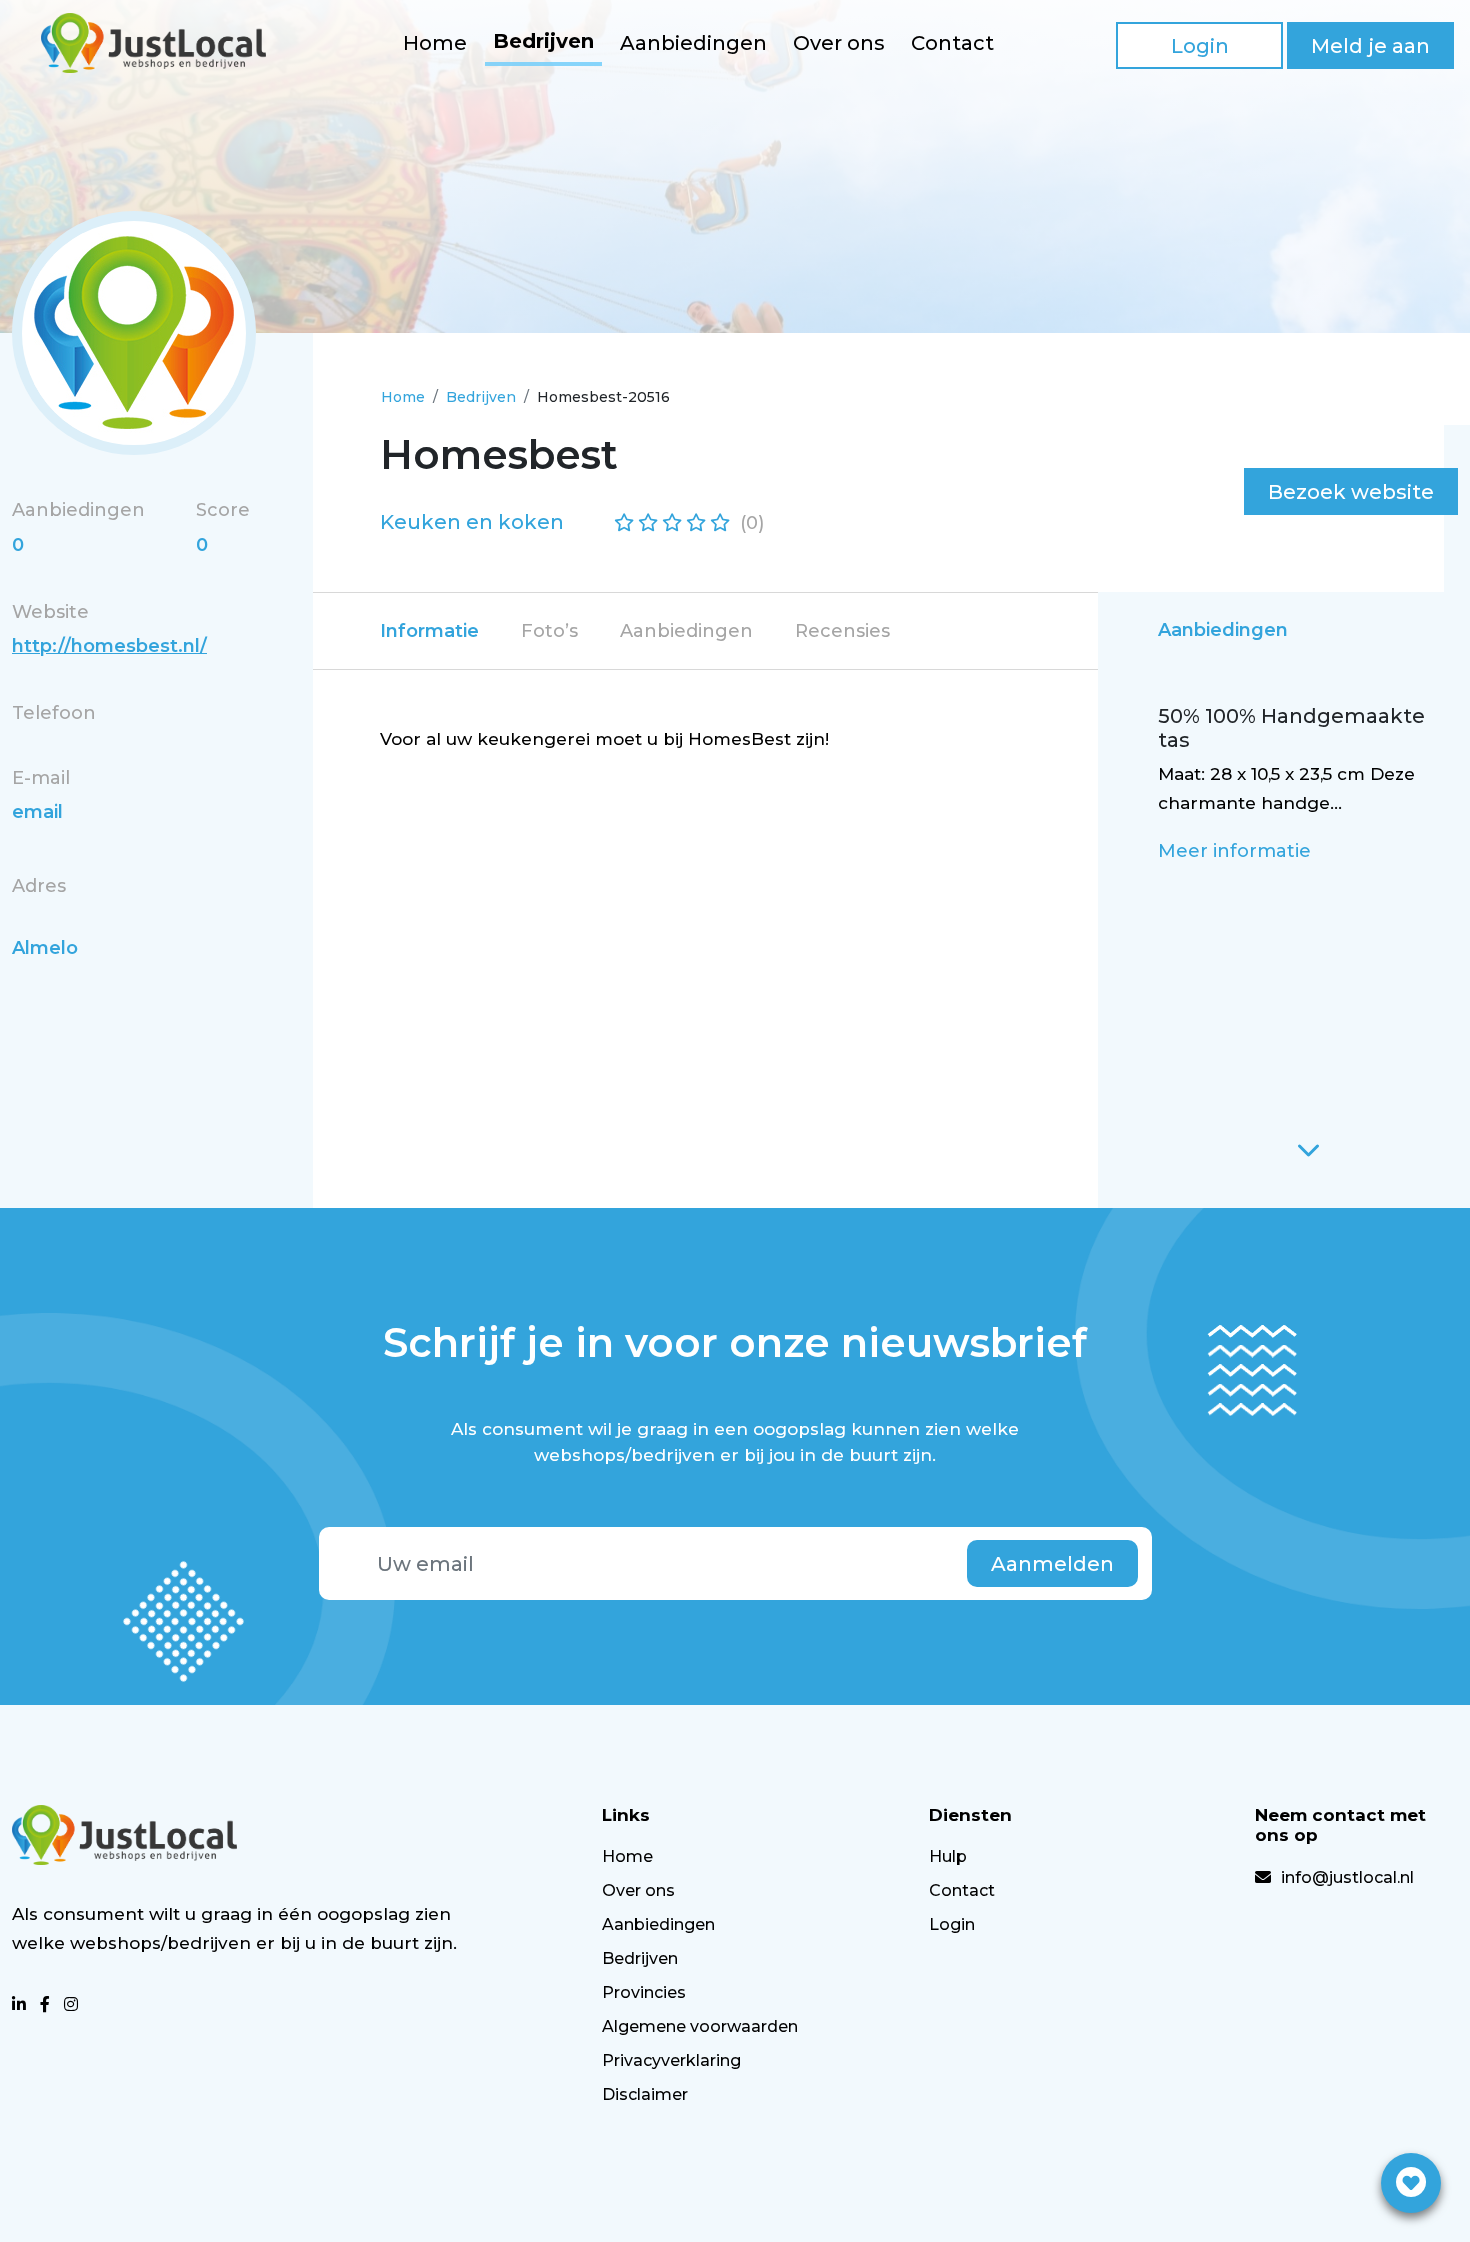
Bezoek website (1351, 492)
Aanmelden (1052, 1564)
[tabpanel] (702, 739)
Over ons (839, 43)
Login (1200, 46)
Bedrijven (543, 41)
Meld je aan (1370, 46)
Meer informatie (1234, 851)
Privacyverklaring (671, 2060)
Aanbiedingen (693, 43)
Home (435, 43)
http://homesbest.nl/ (109, 646)
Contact (952, 43)
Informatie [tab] (429, 631)
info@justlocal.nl (1347, 1877)
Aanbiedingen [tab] (686, 631)
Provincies (644, 1992)
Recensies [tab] (842, 631)
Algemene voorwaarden (700, 2026)
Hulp (948, 1856)
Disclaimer (645, 2094)
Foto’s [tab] (549, 631)
